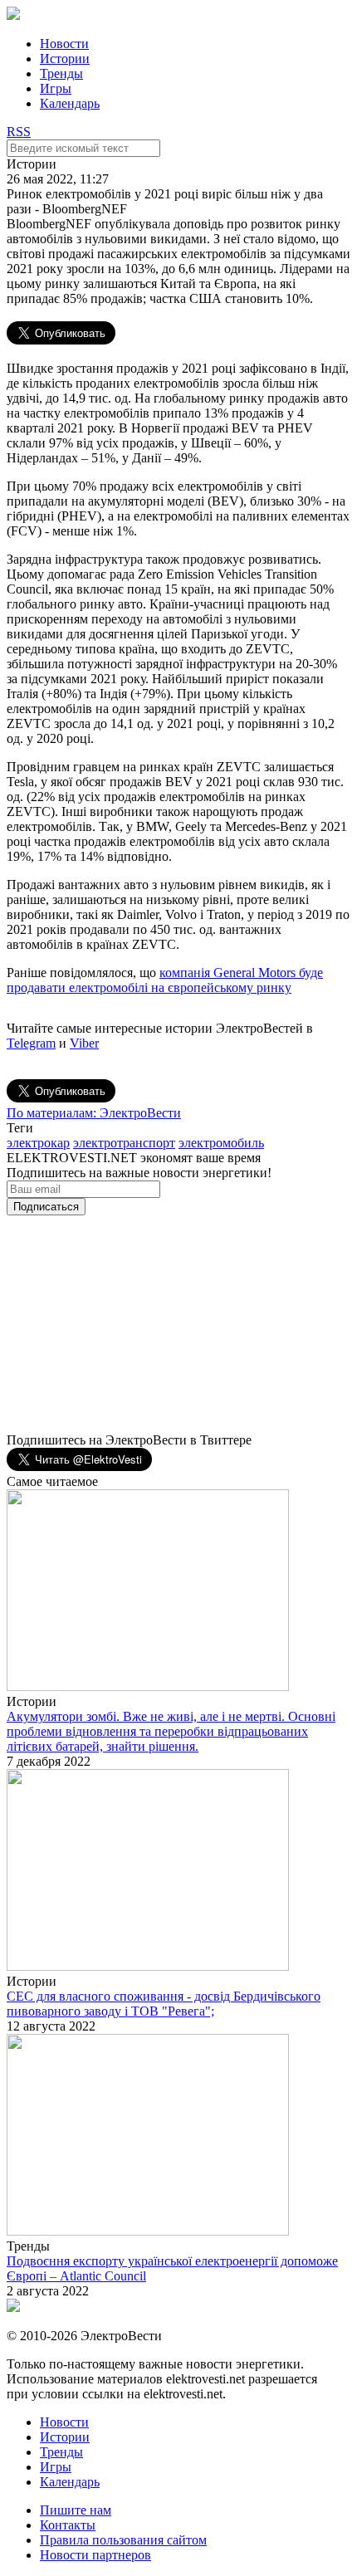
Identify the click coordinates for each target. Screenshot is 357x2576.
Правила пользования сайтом (123, 2540)
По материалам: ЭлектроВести (94, 1113)
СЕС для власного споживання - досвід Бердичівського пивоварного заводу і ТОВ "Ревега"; (164, 2004)
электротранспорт (124, 1143)
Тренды (61, 73)
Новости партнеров (95, 2555)
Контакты (68, 2525)
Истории (65, 59)
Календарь (70, 103)
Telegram (31, 1043)
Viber (84, 1043)
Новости (64, 44)
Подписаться (46, 1207)
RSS (19, 132)
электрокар (38, 1143)
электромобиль (221, 1143)
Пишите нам (76, 2510)
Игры (56, 88)
